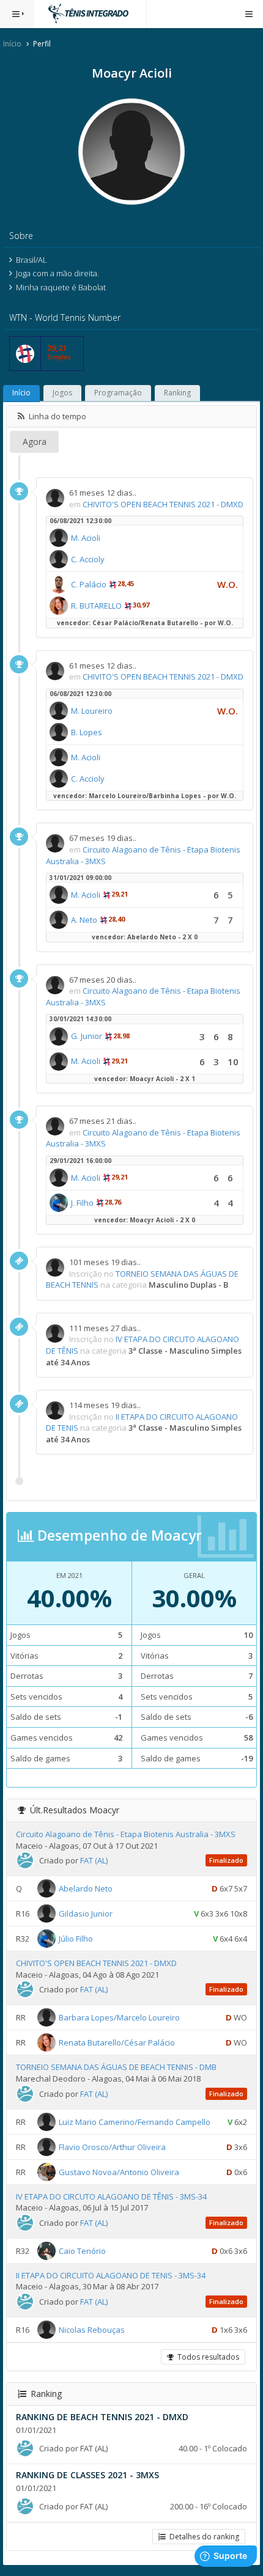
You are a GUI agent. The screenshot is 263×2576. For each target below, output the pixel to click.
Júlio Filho (76, 1939)
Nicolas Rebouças (92, 2330)
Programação (118, 393)
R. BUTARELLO (96, 606)
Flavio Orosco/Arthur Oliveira (112, 2146)
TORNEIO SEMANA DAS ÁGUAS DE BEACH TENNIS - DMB (116, 2067)
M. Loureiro (92, 711)
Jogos (62, 393)
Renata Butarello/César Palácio (117, 2042)
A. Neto (84, 920)
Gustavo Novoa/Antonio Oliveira (119, 2171)
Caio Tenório (82, 2250)
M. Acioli (86, 538)
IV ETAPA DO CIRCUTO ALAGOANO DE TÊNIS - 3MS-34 (111, 2196)
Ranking (177, 393)
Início (12, 44)
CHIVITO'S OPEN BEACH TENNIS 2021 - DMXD (163, 504)
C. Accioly (88, 559)
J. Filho (82, 1203)
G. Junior (87, 1036)
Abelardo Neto (86, 1888)
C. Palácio (89, 584)
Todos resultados (206, 2357)
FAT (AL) (94, 1860)
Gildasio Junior (86, 1914)
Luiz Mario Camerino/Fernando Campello (135, 2121)
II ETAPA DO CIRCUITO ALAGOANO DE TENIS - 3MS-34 (111, 2275)
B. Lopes (87, 732)
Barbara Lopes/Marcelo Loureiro (119, 2017)
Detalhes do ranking (202, 2537)
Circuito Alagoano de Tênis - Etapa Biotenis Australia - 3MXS (126, 1834)
